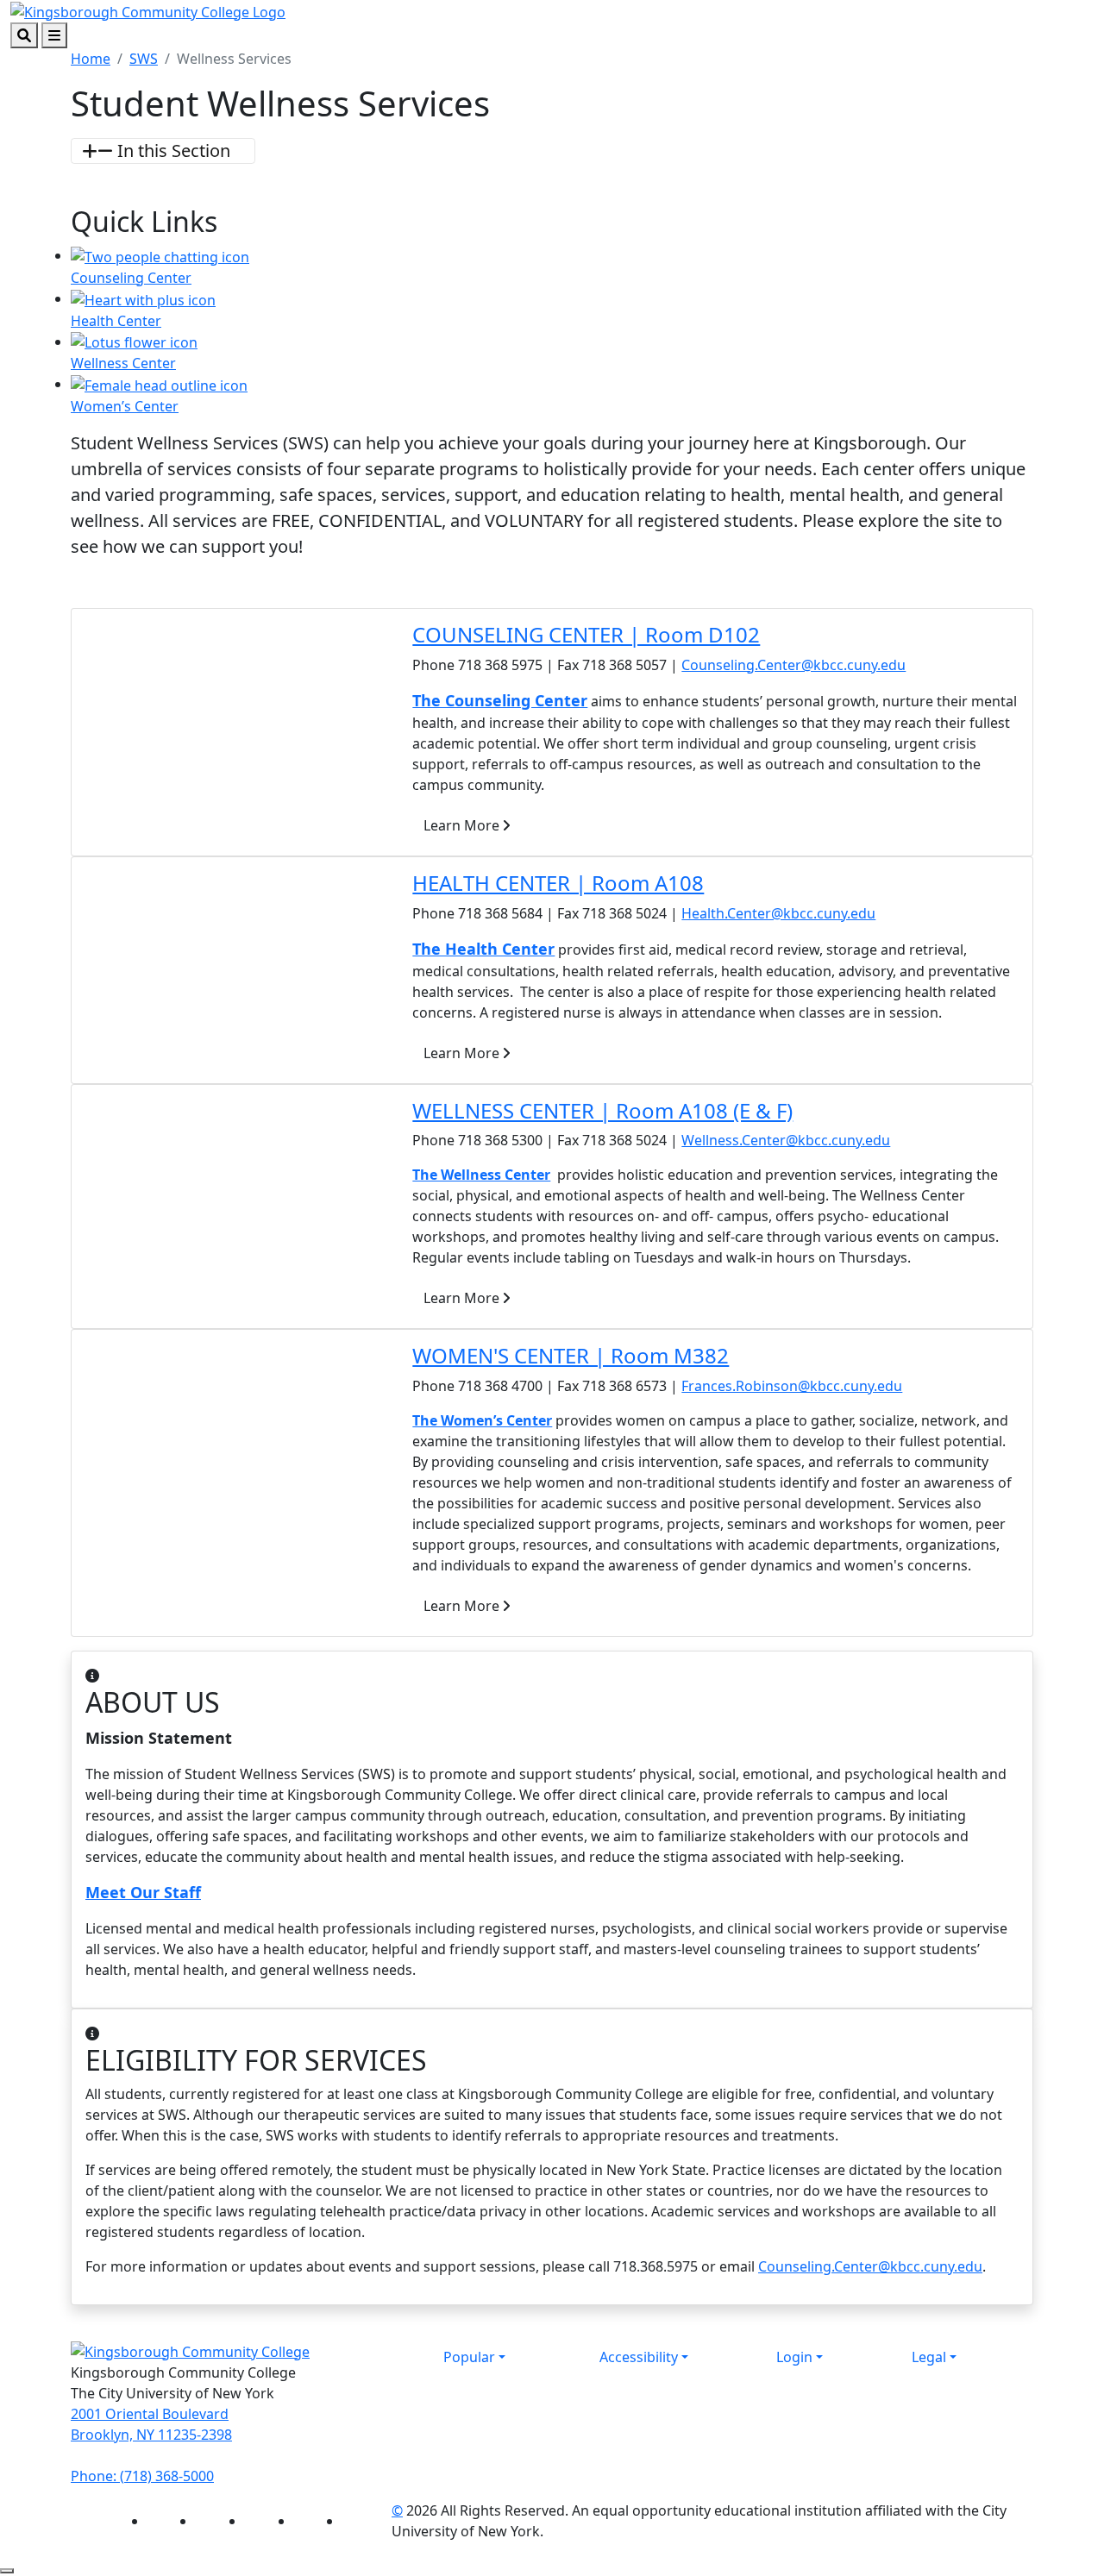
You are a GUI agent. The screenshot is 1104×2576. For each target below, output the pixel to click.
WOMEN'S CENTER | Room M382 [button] (571, 1355)
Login (794, 2357)
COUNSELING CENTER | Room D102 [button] (586, 634)
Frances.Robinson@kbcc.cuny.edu (792, 1386)
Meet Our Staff (143, 1892)
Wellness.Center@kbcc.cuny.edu (786, 1140)
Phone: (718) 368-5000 (142, 2476)
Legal (929, 2357)
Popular (469, 2357)
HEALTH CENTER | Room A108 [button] (558, 883)
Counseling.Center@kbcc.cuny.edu (793, 665)
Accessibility (639, 2357)
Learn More (463, 825)
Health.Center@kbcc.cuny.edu (778, 913)
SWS (144, 59)
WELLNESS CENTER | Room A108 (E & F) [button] (602, 1110)
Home (91, 59)
